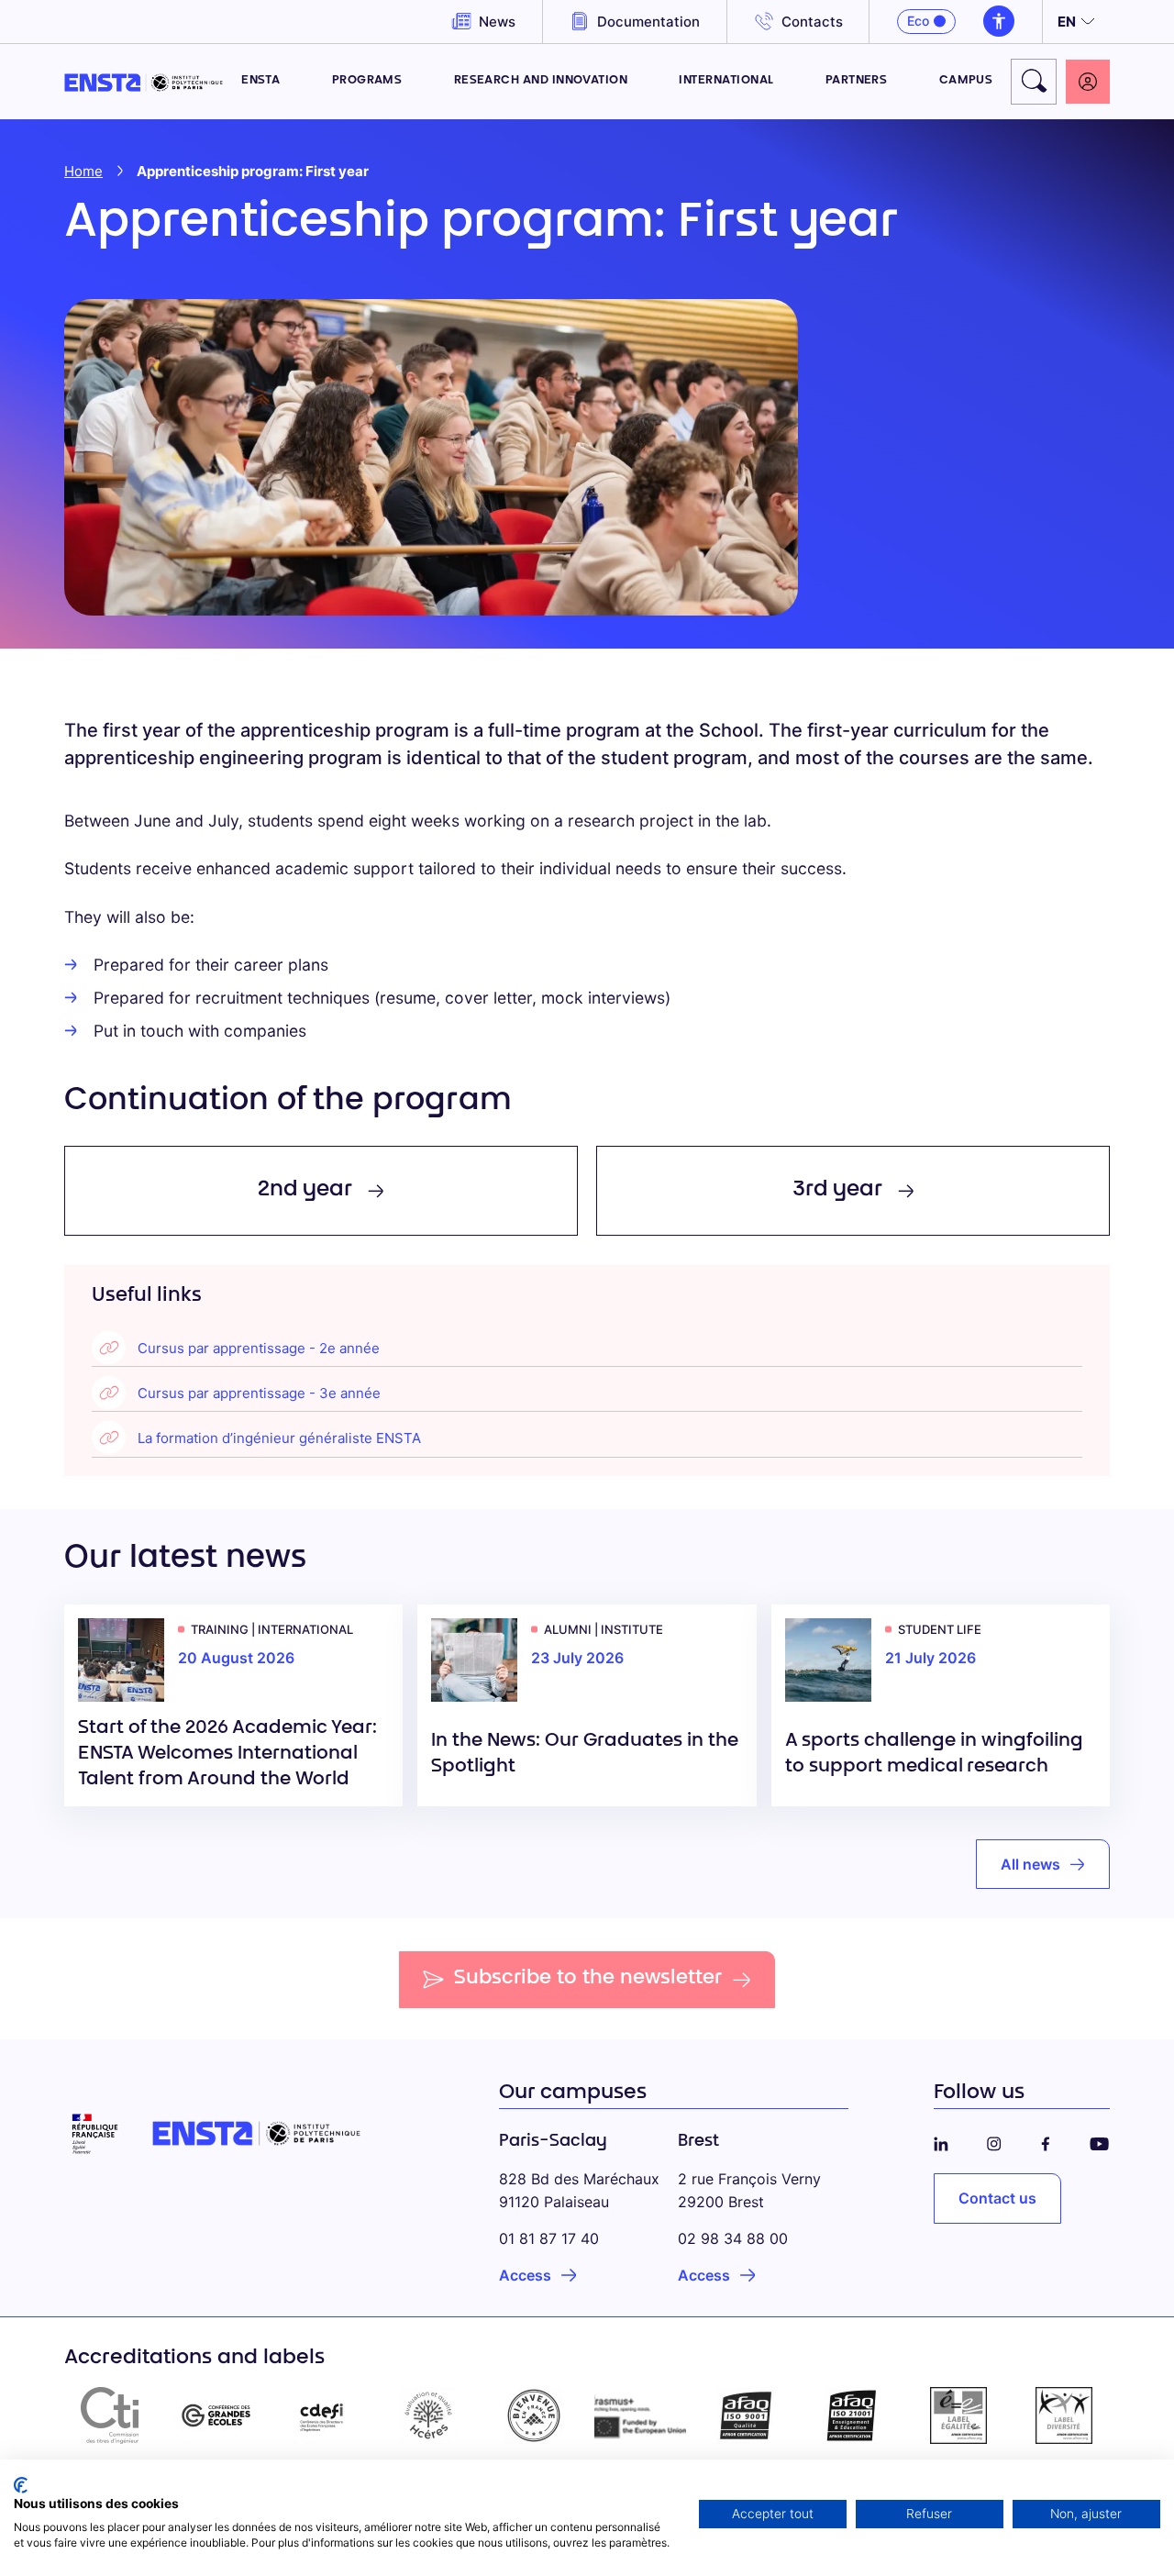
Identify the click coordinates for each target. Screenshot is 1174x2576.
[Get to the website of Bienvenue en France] (534, 2415)
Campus (966, 81)
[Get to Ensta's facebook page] (1046, 2141)
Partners (857, 81)
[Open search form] (1034, 82)
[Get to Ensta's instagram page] (994, 2141)
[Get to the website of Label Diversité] (1064, 2415)
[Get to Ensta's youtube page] (1099, 2141)
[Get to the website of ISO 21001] (852, 2415)
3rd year (837, 1190)
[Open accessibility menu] (999, 21)
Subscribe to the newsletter (588, 1979)
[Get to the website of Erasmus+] (640, 2415)
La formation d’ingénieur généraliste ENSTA (279, 1438)
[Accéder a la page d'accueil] (144, 81)
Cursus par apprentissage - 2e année (259, 1348)
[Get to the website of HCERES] (428, 2415)
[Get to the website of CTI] (110, 2415)
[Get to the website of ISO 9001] (747, 2415)
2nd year (305, 1190)
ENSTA (260, 81)
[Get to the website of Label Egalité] (958, 2415)
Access (525, 2275)
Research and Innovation (541, 81)
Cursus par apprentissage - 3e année (259, 1393)
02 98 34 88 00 (733, 2238)
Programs (367, 81)
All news (1030, 1864)
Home (83, 171)
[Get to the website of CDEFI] (322, 2415)
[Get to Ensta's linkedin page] (941, 2141)
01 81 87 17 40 (549, 2238)
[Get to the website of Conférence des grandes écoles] (216, 2415)
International (726, 81)
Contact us (997, 2198)
